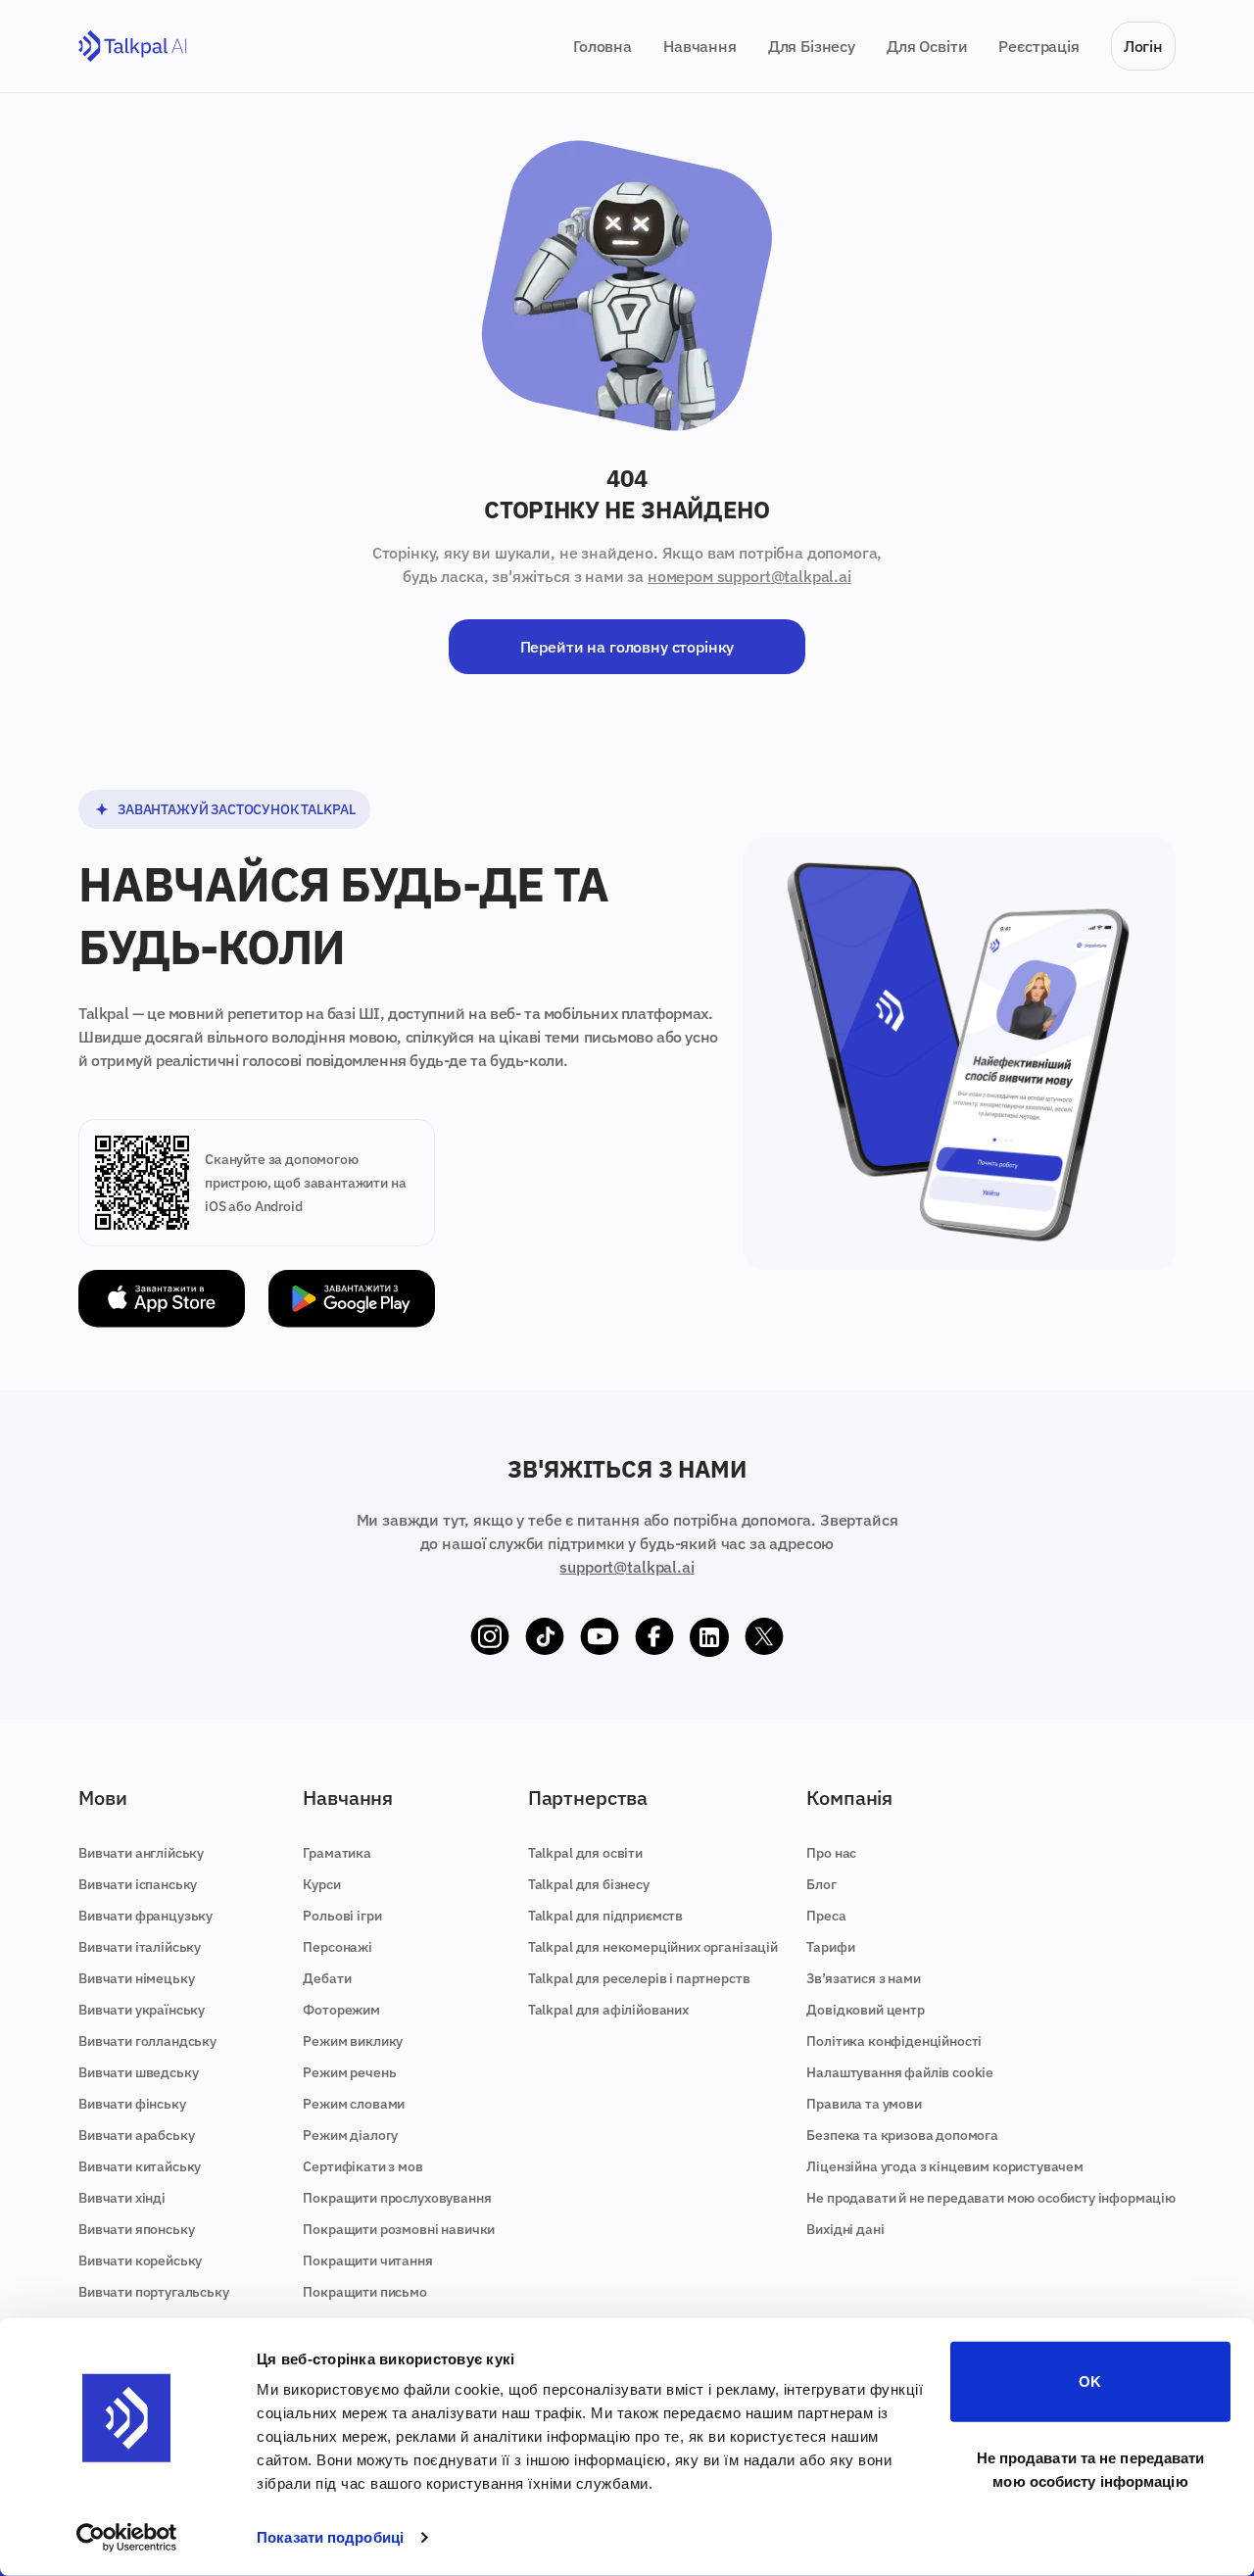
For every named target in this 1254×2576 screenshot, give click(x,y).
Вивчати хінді (122, 2198)
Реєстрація (1038, 46)
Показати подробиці (330, 2537)
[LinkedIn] (709, 1637)
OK (1090, 2382)
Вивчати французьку (145, 1916)
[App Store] (162, 1299)
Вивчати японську (136, 2229)
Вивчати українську (142, 2010)
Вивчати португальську (154, 2292)
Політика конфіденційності (894, 2041)
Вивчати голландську (147, 2041)
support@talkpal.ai (627, 1567)
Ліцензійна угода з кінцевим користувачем (945, 2166)
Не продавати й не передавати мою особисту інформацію (991, 2198)
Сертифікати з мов (362, 2166)
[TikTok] (545, 1637)
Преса (826, 1916)
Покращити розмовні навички (399, 2229)
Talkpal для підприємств (605, 1916)
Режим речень (349, 2072)
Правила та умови (864, 2104)
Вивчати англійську (141, 1853)
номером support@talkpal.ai (749, 576)
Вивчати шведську (138, 2072)
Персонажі (338, 1947)
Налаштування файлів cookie (900, 2072)
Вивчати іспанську (138, 1884)
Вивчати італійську (140, 1947)
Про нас (831, 1853)
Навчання (700, 46)
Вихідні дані (845, 2229)
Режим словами (354, 2104)
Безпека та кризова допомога (902, 2135)
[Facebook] (654, 1637)
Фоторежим (341, 2010)
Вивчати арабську (136, 2135)
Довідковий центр (865, 2010)
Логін (1143, 46)
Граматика (337, 1853)
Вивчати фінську (132, 2104)
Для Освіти (927, 46)
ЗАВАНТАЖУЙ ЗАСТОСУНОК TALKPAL (236, 809)
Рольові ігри (342, 1916)
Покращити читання (367, 2260)
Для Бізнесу (812, 46)
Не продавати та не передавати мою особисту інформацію (1091, 2469)
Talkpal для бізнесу (589, 1884)
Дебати (327, 1978)
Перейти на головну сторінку (627, 647)
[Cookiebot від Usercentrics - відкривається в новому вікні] (127, 2538)
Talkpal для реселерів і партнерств (639, 1978)
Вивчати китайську (140, 2166)
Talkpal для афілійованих (608, 2010)
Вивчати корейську (140, 2260)
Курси (321, 1884)
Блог (821, 1884)
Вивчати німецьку (136, 1978)
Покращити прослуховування (397, 2198)
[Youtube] (600, 1637)
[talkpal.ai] (133, 47)
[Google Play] (352, 1299)
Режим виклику (353, 2041)
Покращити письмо (364, 2292)
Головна (603, 46)
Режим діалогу (350, 2135)
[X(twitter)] (764, 1637)
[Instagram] (490, 1637)
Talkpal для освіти (585, 1853)
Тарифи (830, 1947)
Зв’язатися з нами (863, 1978)
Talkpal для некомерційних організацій (653, 1947)
